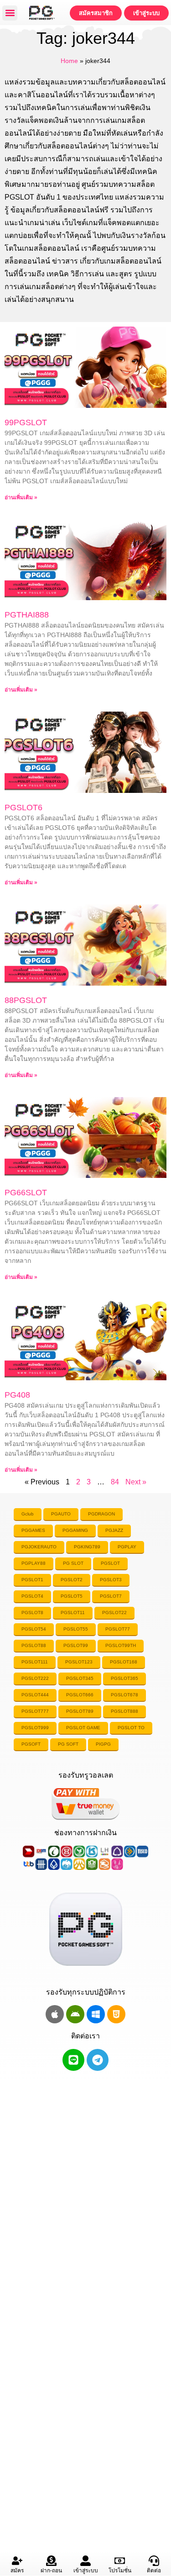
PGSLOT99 (76, 1645)
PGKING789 (87, 1547)
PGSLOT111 (35, 1662)
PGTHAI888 (27, 615)
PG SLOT (73, 1563)
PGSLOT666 (80, 1695)
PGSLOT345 (80, 1678)
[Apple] (55, 2014)
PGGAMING (75, 1530)
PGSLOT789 (80, 1711)
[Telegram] (98, 2060)
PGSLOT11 (73, 1613)
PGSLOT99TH (121, 1645)
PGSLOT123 (79, 1662)
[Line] (73, 2060)
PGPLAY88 (34, 1563)
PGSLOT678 (124, 1695)
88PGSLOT (26, 1000)
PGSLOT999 (35, 1728)
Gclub (28, 1514)
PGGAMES (33, 1530)
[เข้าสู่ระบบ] (85, 2561)
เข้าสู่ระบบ (86, 2571)
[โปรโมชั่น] (120, 2561)
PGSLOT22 (114, 1613)
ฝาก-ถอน (51, 2571)
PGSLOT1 (32, 1580)
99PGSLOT (26, 422)
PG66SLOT (26, 1193)
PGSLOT (110, 1563)
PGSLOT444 (35, 1695)
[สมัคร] (17, 2561)
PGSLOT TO (131, 1728)
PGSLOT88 (34, 1645)
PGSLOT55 (76, 1629)
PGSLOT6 (23, 808)
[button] (10, 13)
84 (115, 1482)
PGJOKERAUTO (39, 1547)
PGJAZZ (114, 1530)
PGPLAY (127, 1547)
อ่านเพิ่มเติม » (21, 497)
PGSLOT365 (124, 1678)
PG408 (17, 1395)
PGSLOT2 (72, 1580)
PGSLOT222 (35, 1678)
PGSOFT (31, 1744)
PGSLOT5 (72, 1596)
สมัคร (17, 2571)
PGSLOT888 (124, 1711)
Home (69, 61)
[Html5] (116, 2014)
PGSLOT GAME (83, 1728)
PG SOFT (68, 1744)
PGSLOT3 (111, 1580)
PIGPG (103, 1744)
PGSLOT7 (111, 1596)
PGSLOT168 (124, 1662)
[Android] (75, 2014)
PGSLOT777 (35, 1711)
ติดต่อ (154, 2571)
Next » (136, 1482)
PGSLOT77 (118, 1629)
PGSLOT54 (34, 1629)
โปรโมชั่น (120, 2571)
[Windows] (96, 2014)
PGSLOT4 (32, 1596)
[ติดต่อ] (154, 2561)
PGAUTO (61, 1514)
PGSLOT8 (32, 1613)
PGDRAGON (101, 1514)
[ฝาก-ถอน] (51, 2561)
